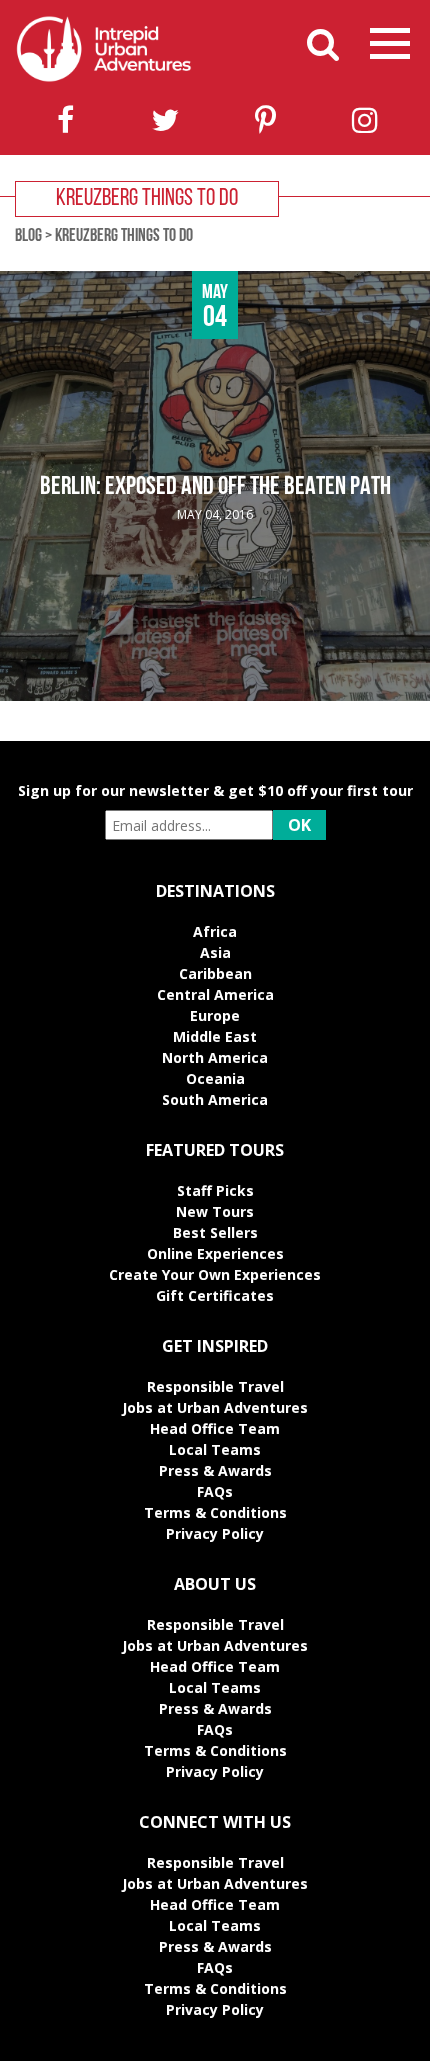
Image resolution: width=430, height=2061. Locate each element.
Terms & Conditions (215, 1512)
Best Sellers (215, 1232)
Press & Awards (215, 1470)
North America (215, 1057)
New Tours (215, 1211)
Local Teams (215, 1449)
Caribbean (215, 973)
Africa (215, 931)
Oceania (215, 1078)
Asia (215, 952)
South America (215, 1099)
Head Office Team (215, 1428)
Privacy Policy (215, 1533)
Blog (28, 237)
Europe (215, 1015)
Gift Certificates (215, 1295)
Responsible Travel (215, 1386)
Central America (215, 994)
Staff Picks (215, 1190)
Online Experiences (215, 1253)
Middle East (215, 1036)
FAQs (215, 1491)
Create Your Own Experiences (215, 1274)
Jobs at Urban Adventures (215, 1407)
